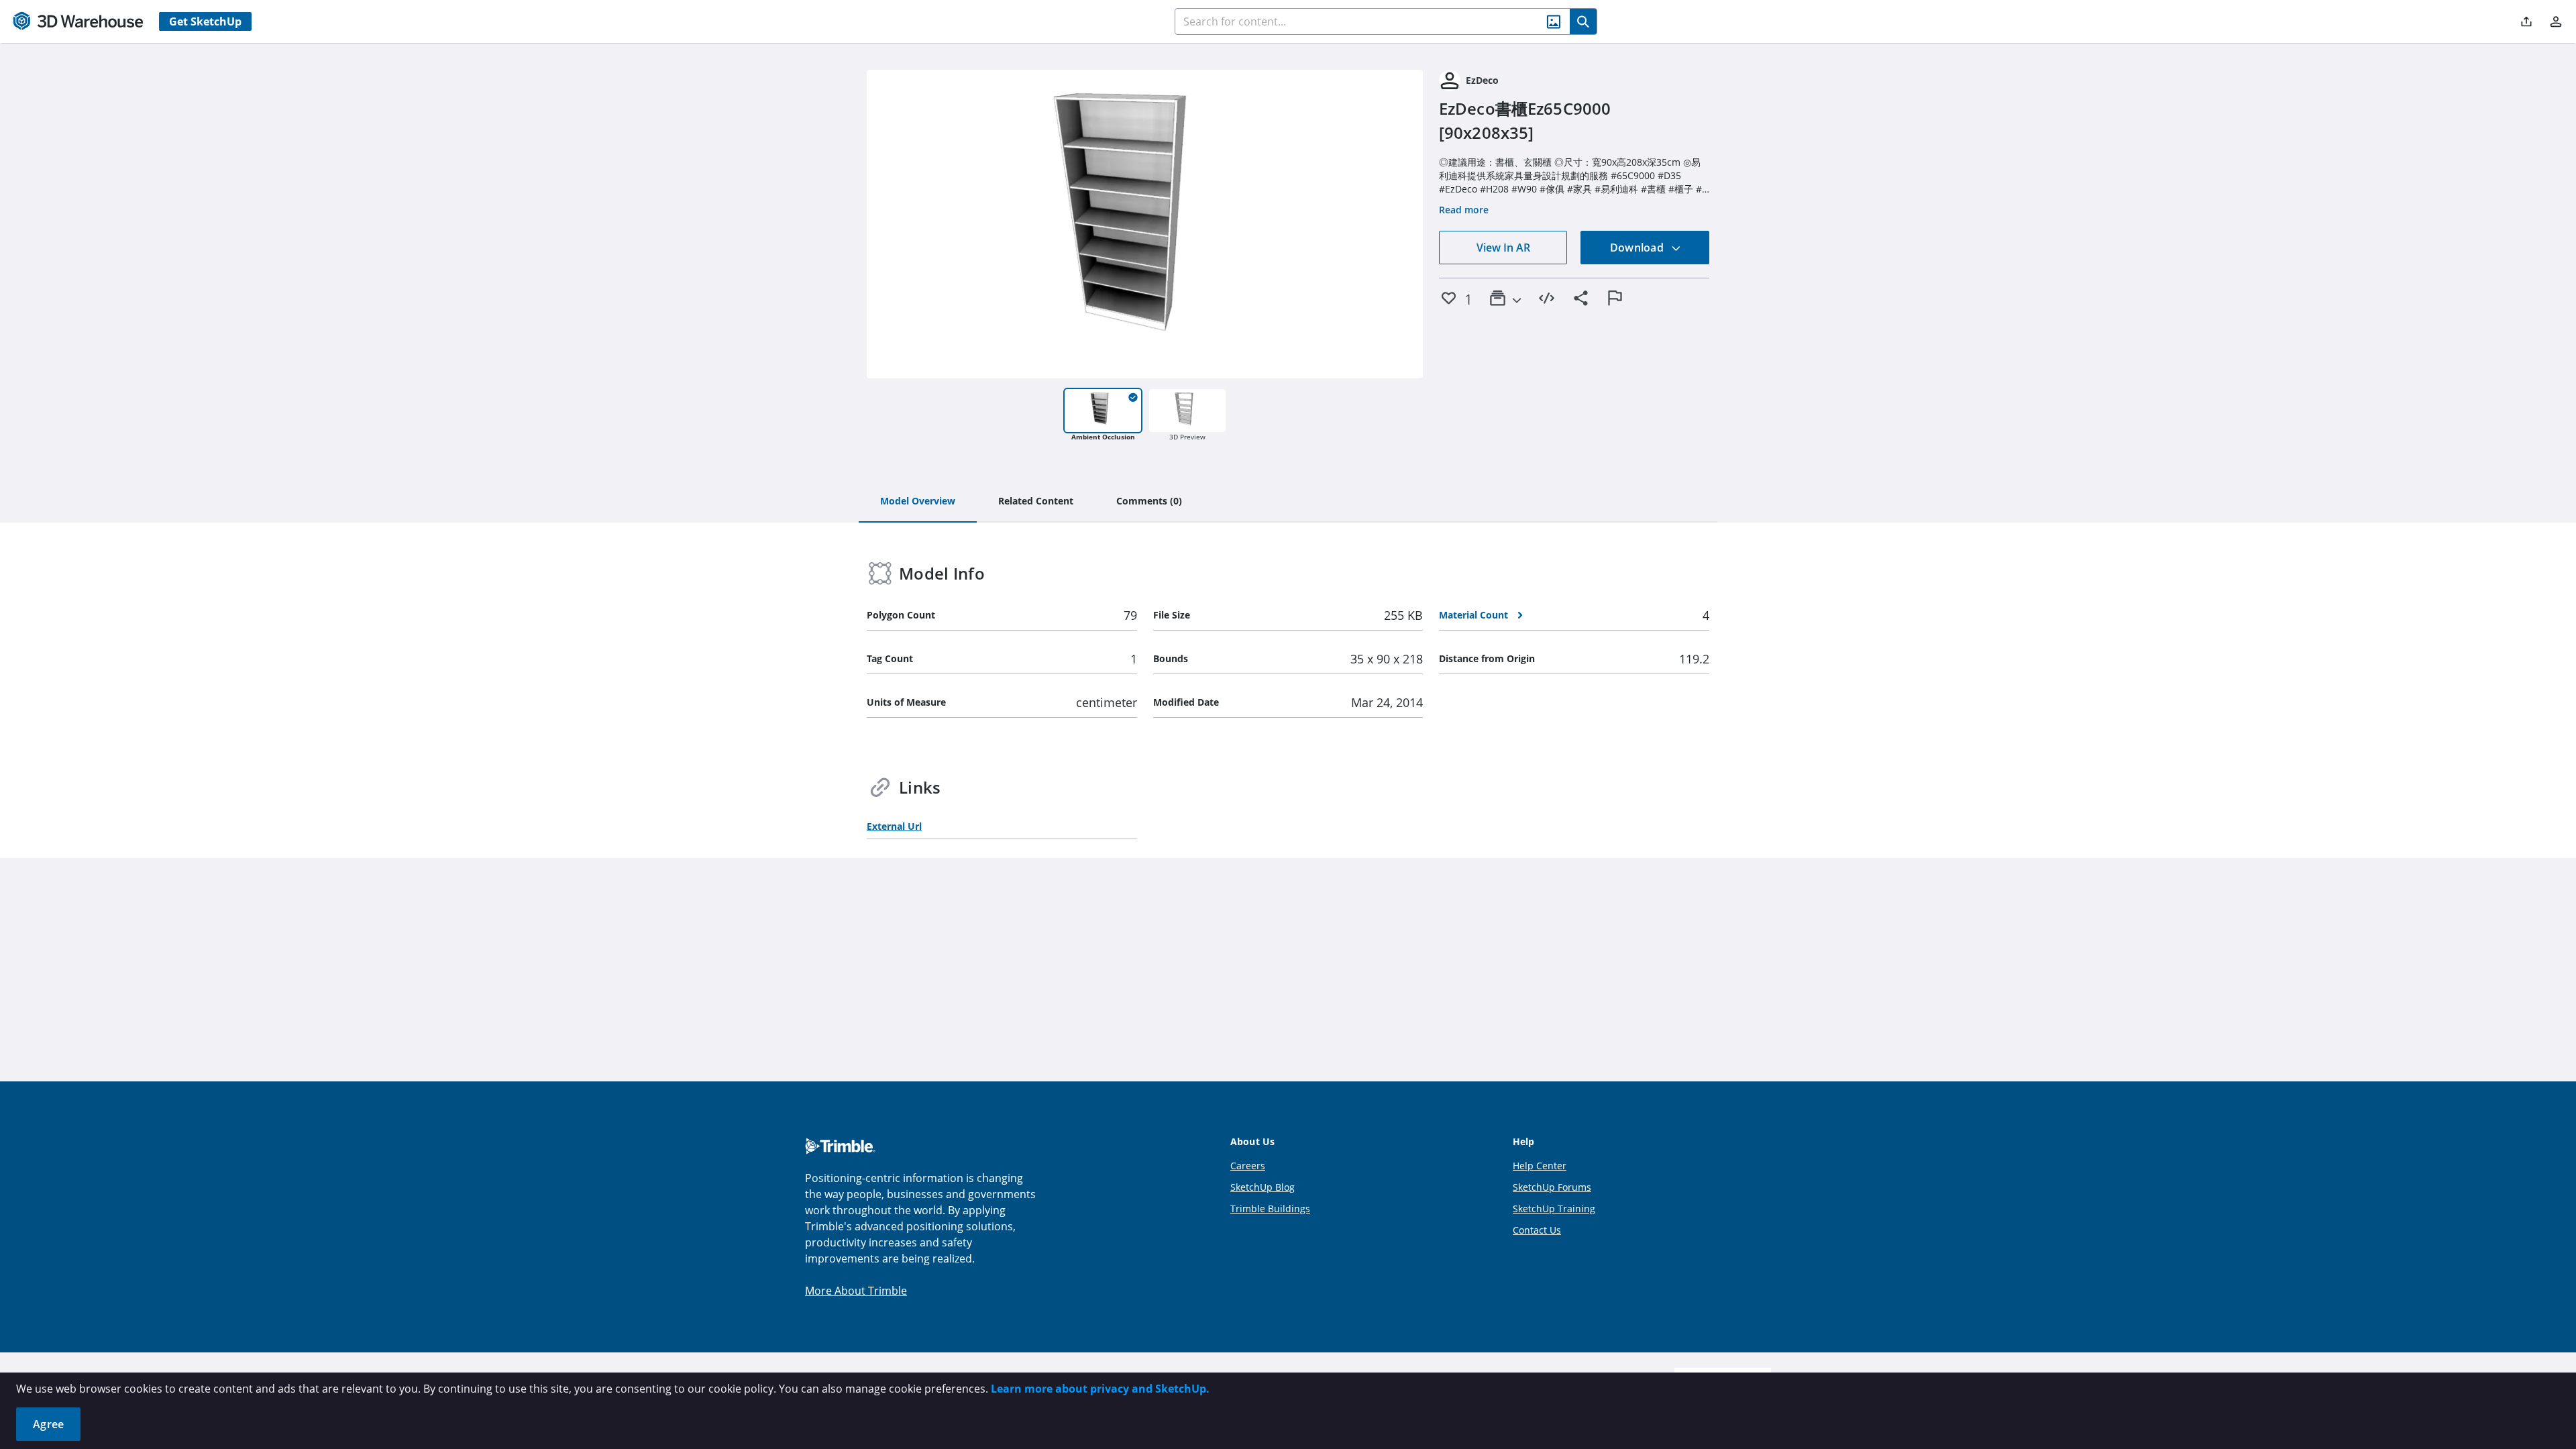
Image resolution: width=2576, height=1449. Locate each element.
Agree (48, 1424)
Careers (1248, 1166)
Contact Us (1537, 1230)
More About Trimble (856, 1291)
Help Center (1540, 1166)
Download (1638, 248)
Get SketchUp (205, 21)
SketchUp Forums (1552, 1187)
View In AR (1503, 248)
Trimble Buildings (1270, 1209)
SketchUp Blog (1263, 1187)
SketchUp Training (1554, 1209)
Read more (1464, 210)
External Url (894, 826)
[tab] (918, 502)
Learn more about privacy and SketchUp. (1100, 1389)
